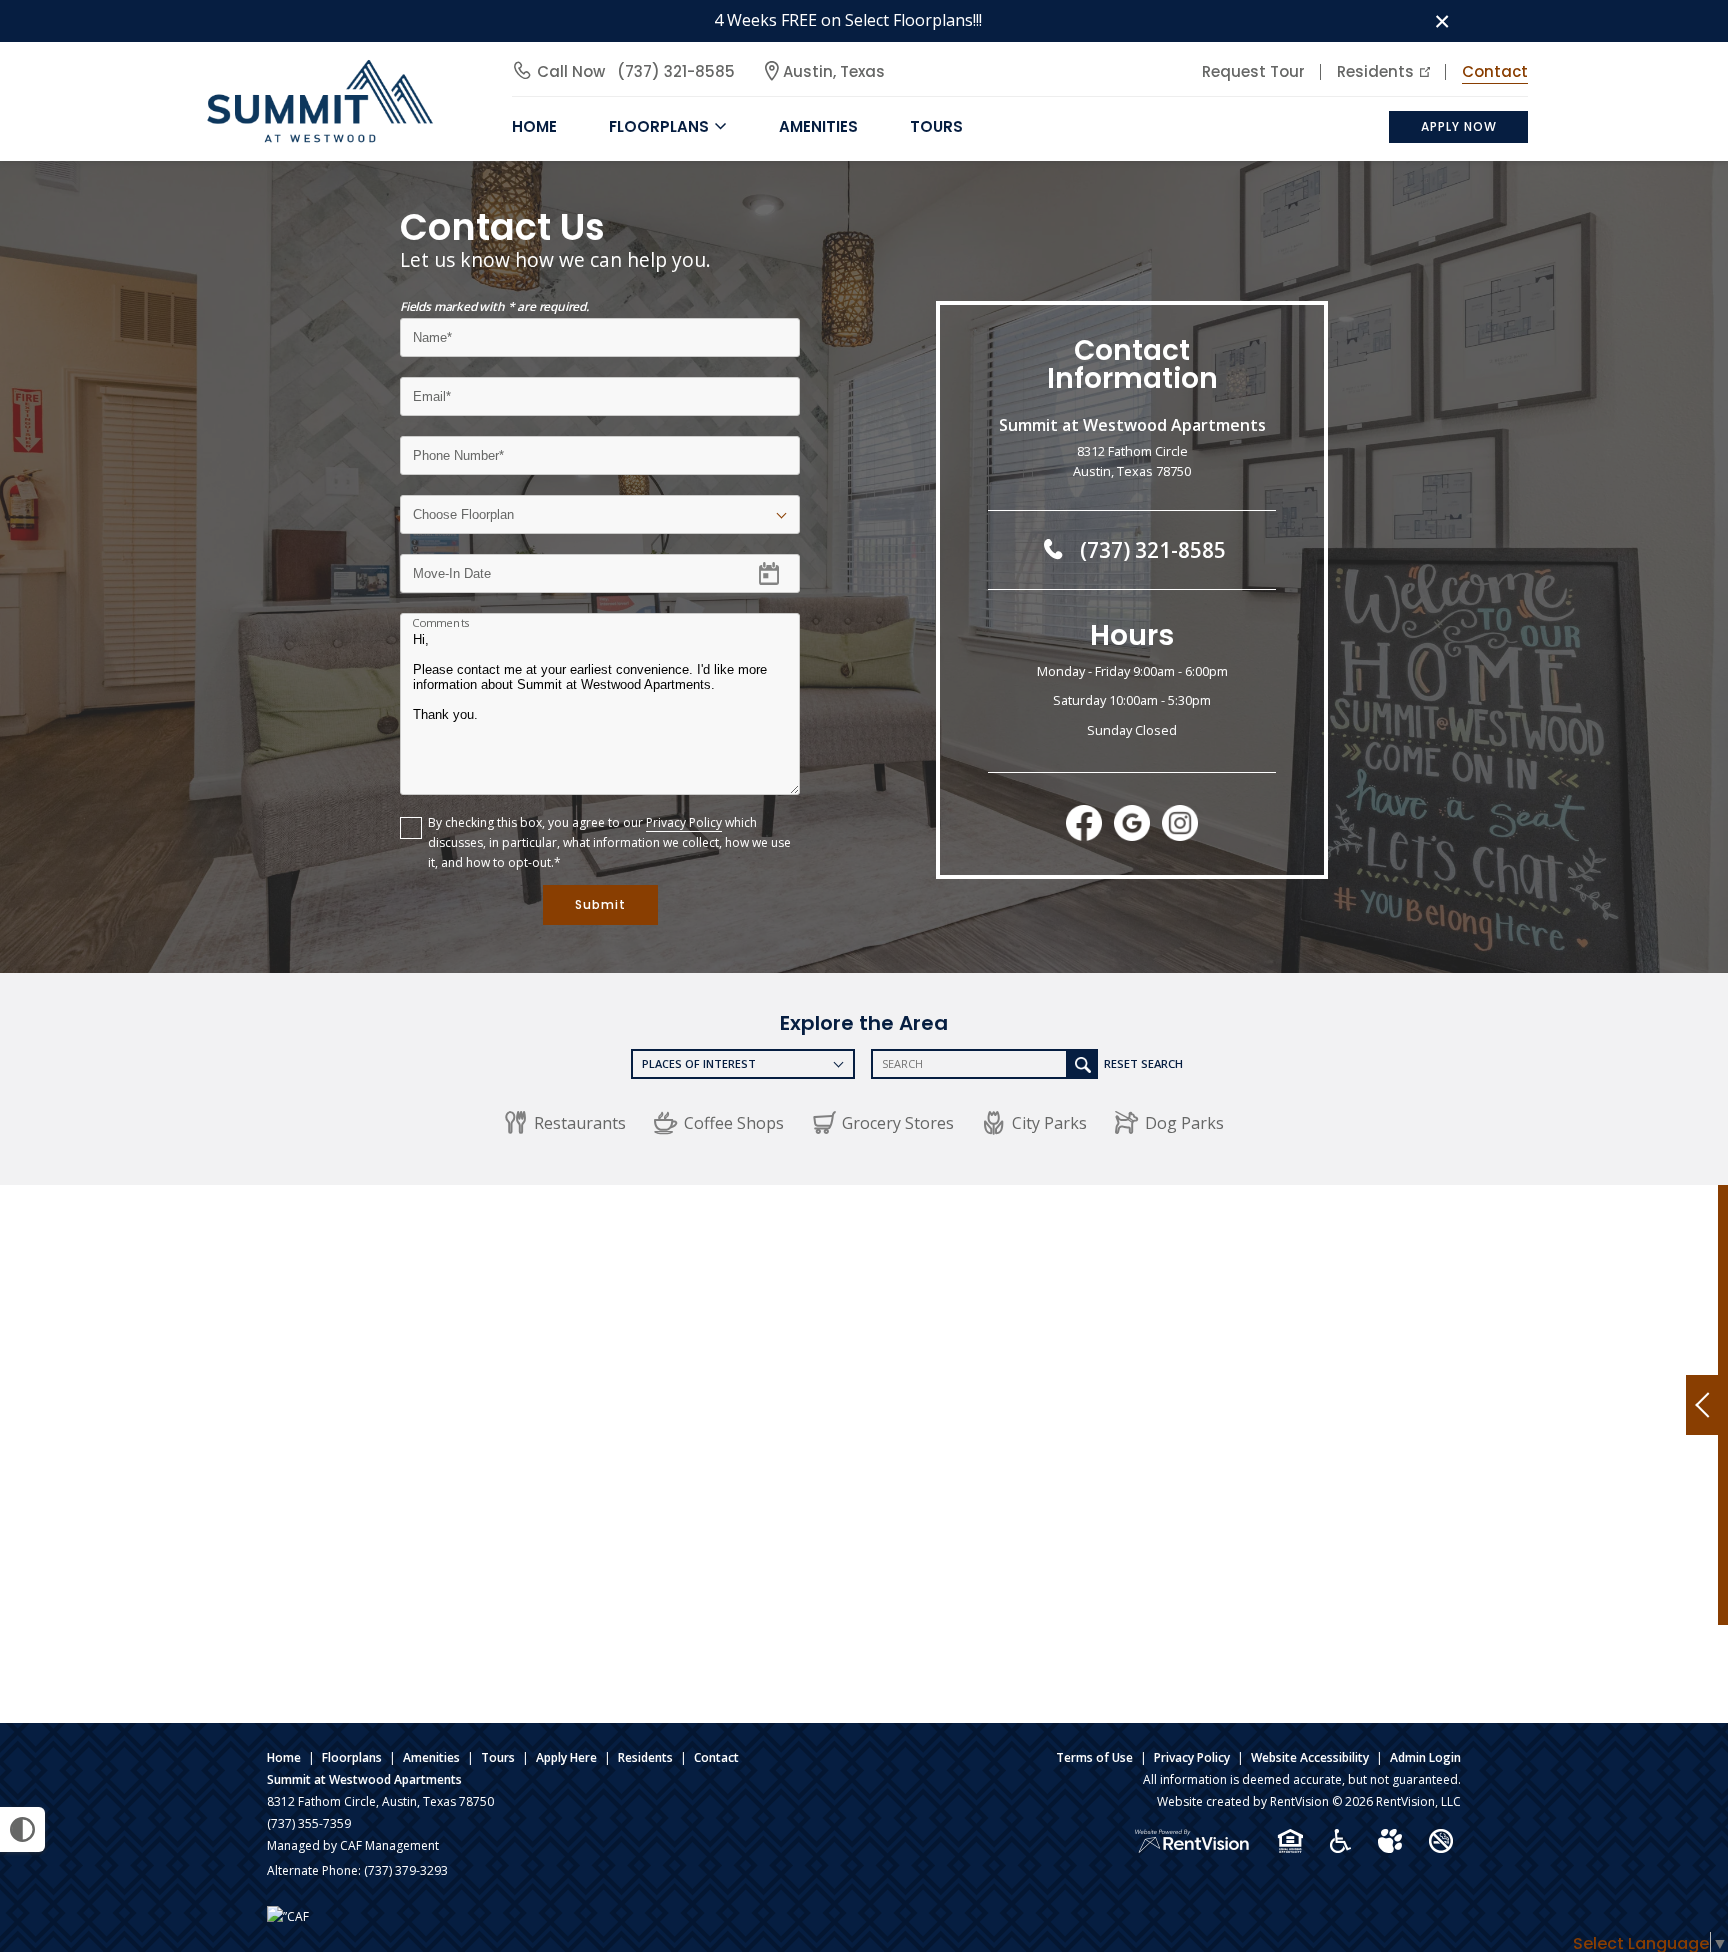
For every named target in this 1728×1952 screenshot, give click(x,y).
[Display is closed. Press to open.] (1702, 1405)
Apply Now (1459, 126)
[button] (565, 1123)
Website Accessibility (1310, 1757)
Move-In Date (451, 566)
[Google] (1132, 824)
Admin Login (1425, 1757)
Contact (1495, 71)
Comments (441, 623)
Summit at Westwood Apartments (364, 1779)
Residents (1375, 71)
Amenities (431, 1757)
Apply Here (566, 1757)
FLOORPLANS (659, 126)
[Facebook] (1084, 824)
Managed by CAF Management (353, 1845)
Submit (600, 904)
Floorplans (352, 1757)
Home (284, 1757)
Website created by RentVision (1243, 1801)
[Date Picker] (781, 573)
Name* (433, 330)
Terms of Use (1094, 1757)
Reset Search (1143, 1063)
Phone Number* (461, 448)
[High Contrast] (22, 1829)
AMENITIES (818, 126)
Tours (936, 126)
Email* (431, 389)
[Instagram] (1180, 824)
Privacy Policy (684, 822)
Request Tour (1253, 71)
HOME (534, 126)
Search (1083, 1064)
